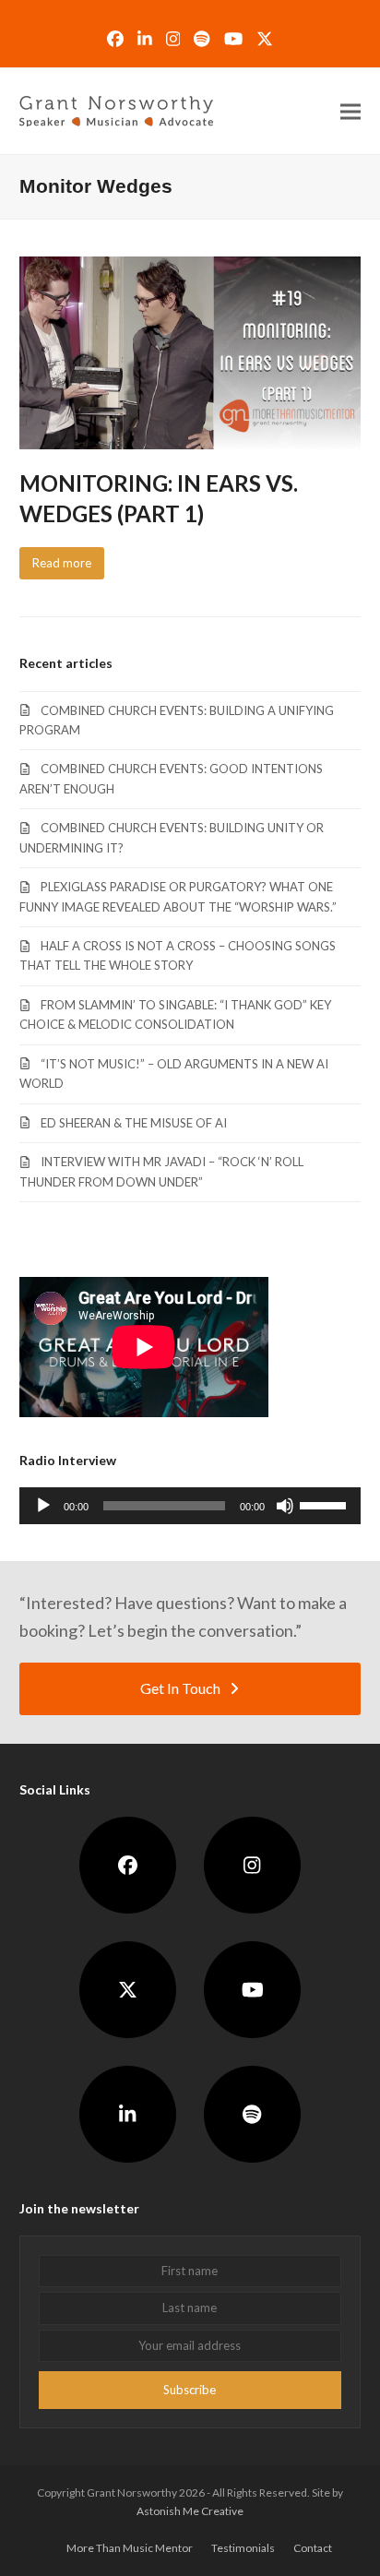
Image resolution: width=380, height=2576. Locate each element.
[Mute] (285, 1506)
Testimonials (243, 2548)
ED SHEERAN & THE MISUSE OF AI (134, 1123)
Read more (62, 563)
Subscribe (190, 2390)
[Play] (43, 1506)
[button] (350, 111)
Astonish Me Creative (190, 2511)
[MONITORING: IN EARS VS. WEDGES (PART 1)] (190, 352)
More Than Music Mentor (130, 2548)
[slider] (326, 1504)
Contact (313, 2548)
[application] (190, 1506)
